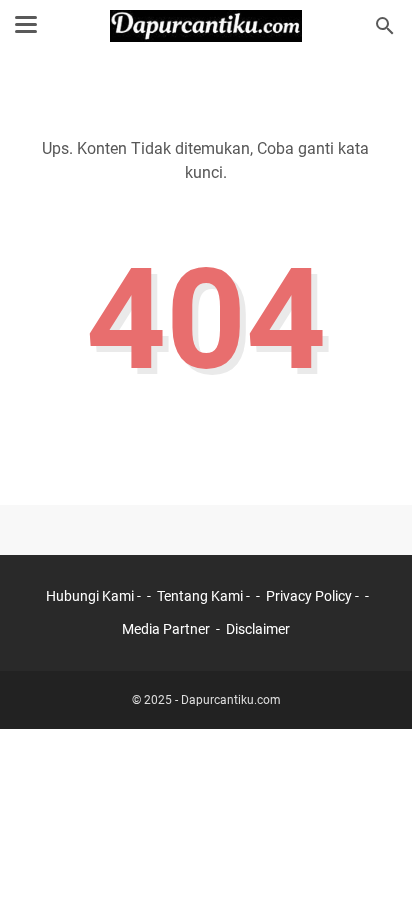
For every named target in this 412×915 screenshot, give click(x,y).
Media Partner (166, 629)
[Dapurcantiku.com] (206, 26)
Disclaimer (258, 629)
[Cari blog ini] (385, 26)
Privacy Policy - (314, 596)
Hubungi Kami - (95, 596)
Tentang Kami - (205, 596)
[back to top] (372, 870)
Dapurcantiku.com (231, 700)
